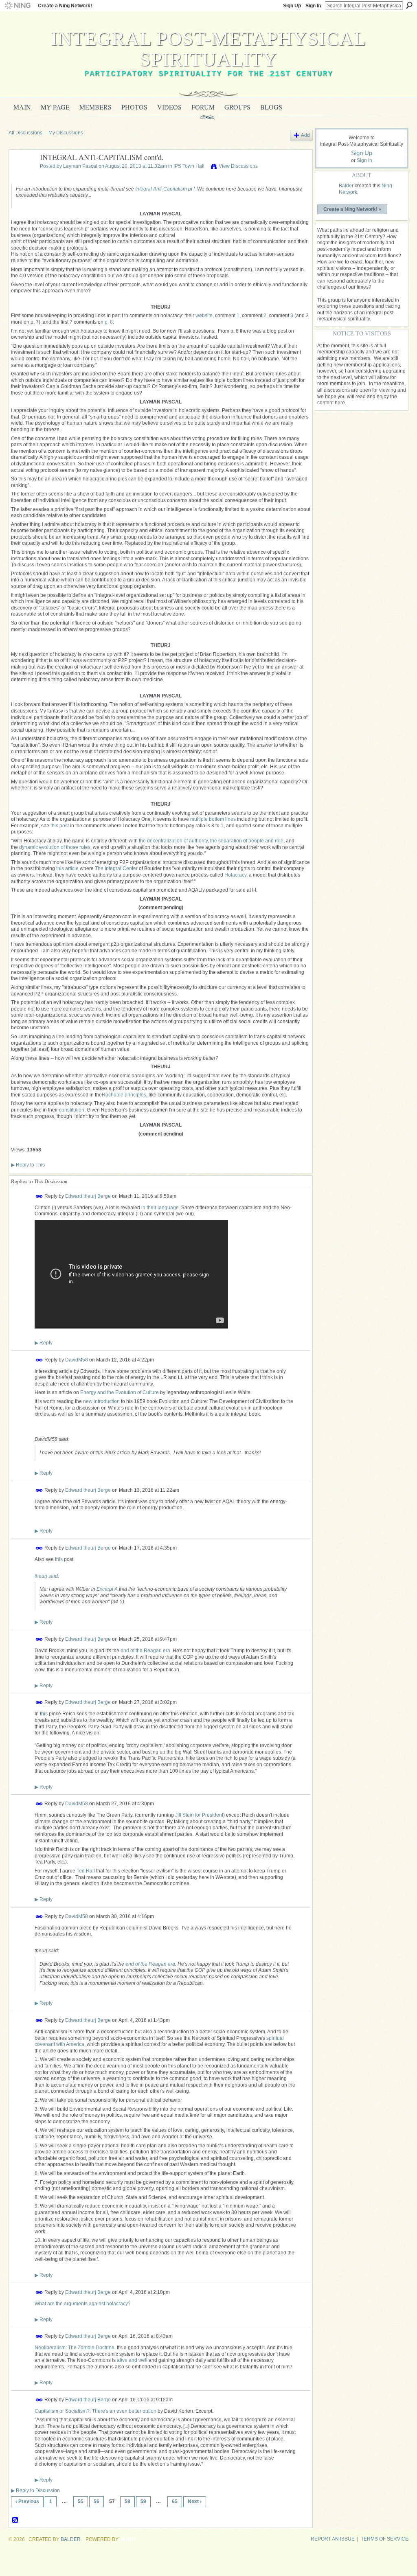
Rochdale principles (124, 1095)
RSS (15, 2520)
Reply (44, 1343)
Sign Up (292, 6)
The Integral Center (116, 868)
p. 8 (109, 322)
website (204, 316)
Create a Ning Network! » (352, 209)
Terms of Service (385, 2539)
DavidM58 (77, 1359)
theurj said (46, 1576)
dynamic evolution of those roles (55, 847)
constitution (72, 1110)
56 (97, 2501)
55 (81, 2501)
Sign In (313, 6)
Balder (346, 186)
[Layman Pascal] (22, 176)
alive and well (132, 2360)
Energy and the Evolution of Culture (120, 1392)
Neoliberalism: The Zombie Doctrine (75, 2348)
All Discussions (25, 133)
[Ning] (17, 6)
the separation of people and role (247, 841)
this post (60, 826)
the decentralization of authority (173, 841)
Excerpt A (107, 1589)
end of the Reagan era (145, 1651)
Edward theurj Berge (88, 1196)
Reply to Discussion (35, 2490)
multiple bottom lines (213, 819)
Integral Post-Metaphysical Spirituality (208, 49)
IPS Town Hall (189, 166)
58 (127, 2501)
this (59, 1559)
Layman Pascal (80, 166)
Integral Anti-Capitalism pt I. (166, 189)
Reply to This (28, 1165)
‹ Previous (27, 2501)
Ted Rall (86, 1871)
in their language (160, 1208)
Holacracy (235, 875)
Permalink (39, 1196)
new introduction (101, 1401)
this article (67, 868)
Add (305, 135)
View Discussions (238, 166)
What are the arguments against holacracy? (83, 2304)
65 (175, 2501)
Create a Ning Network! (65, 6)
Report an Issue (333, 2539)
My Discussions (66, 133)
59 (143, 2501)
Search (409, 5)
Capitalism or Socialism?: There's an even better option (95, 2411)
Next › (195, 2501)
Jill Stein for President (199, 1815)
